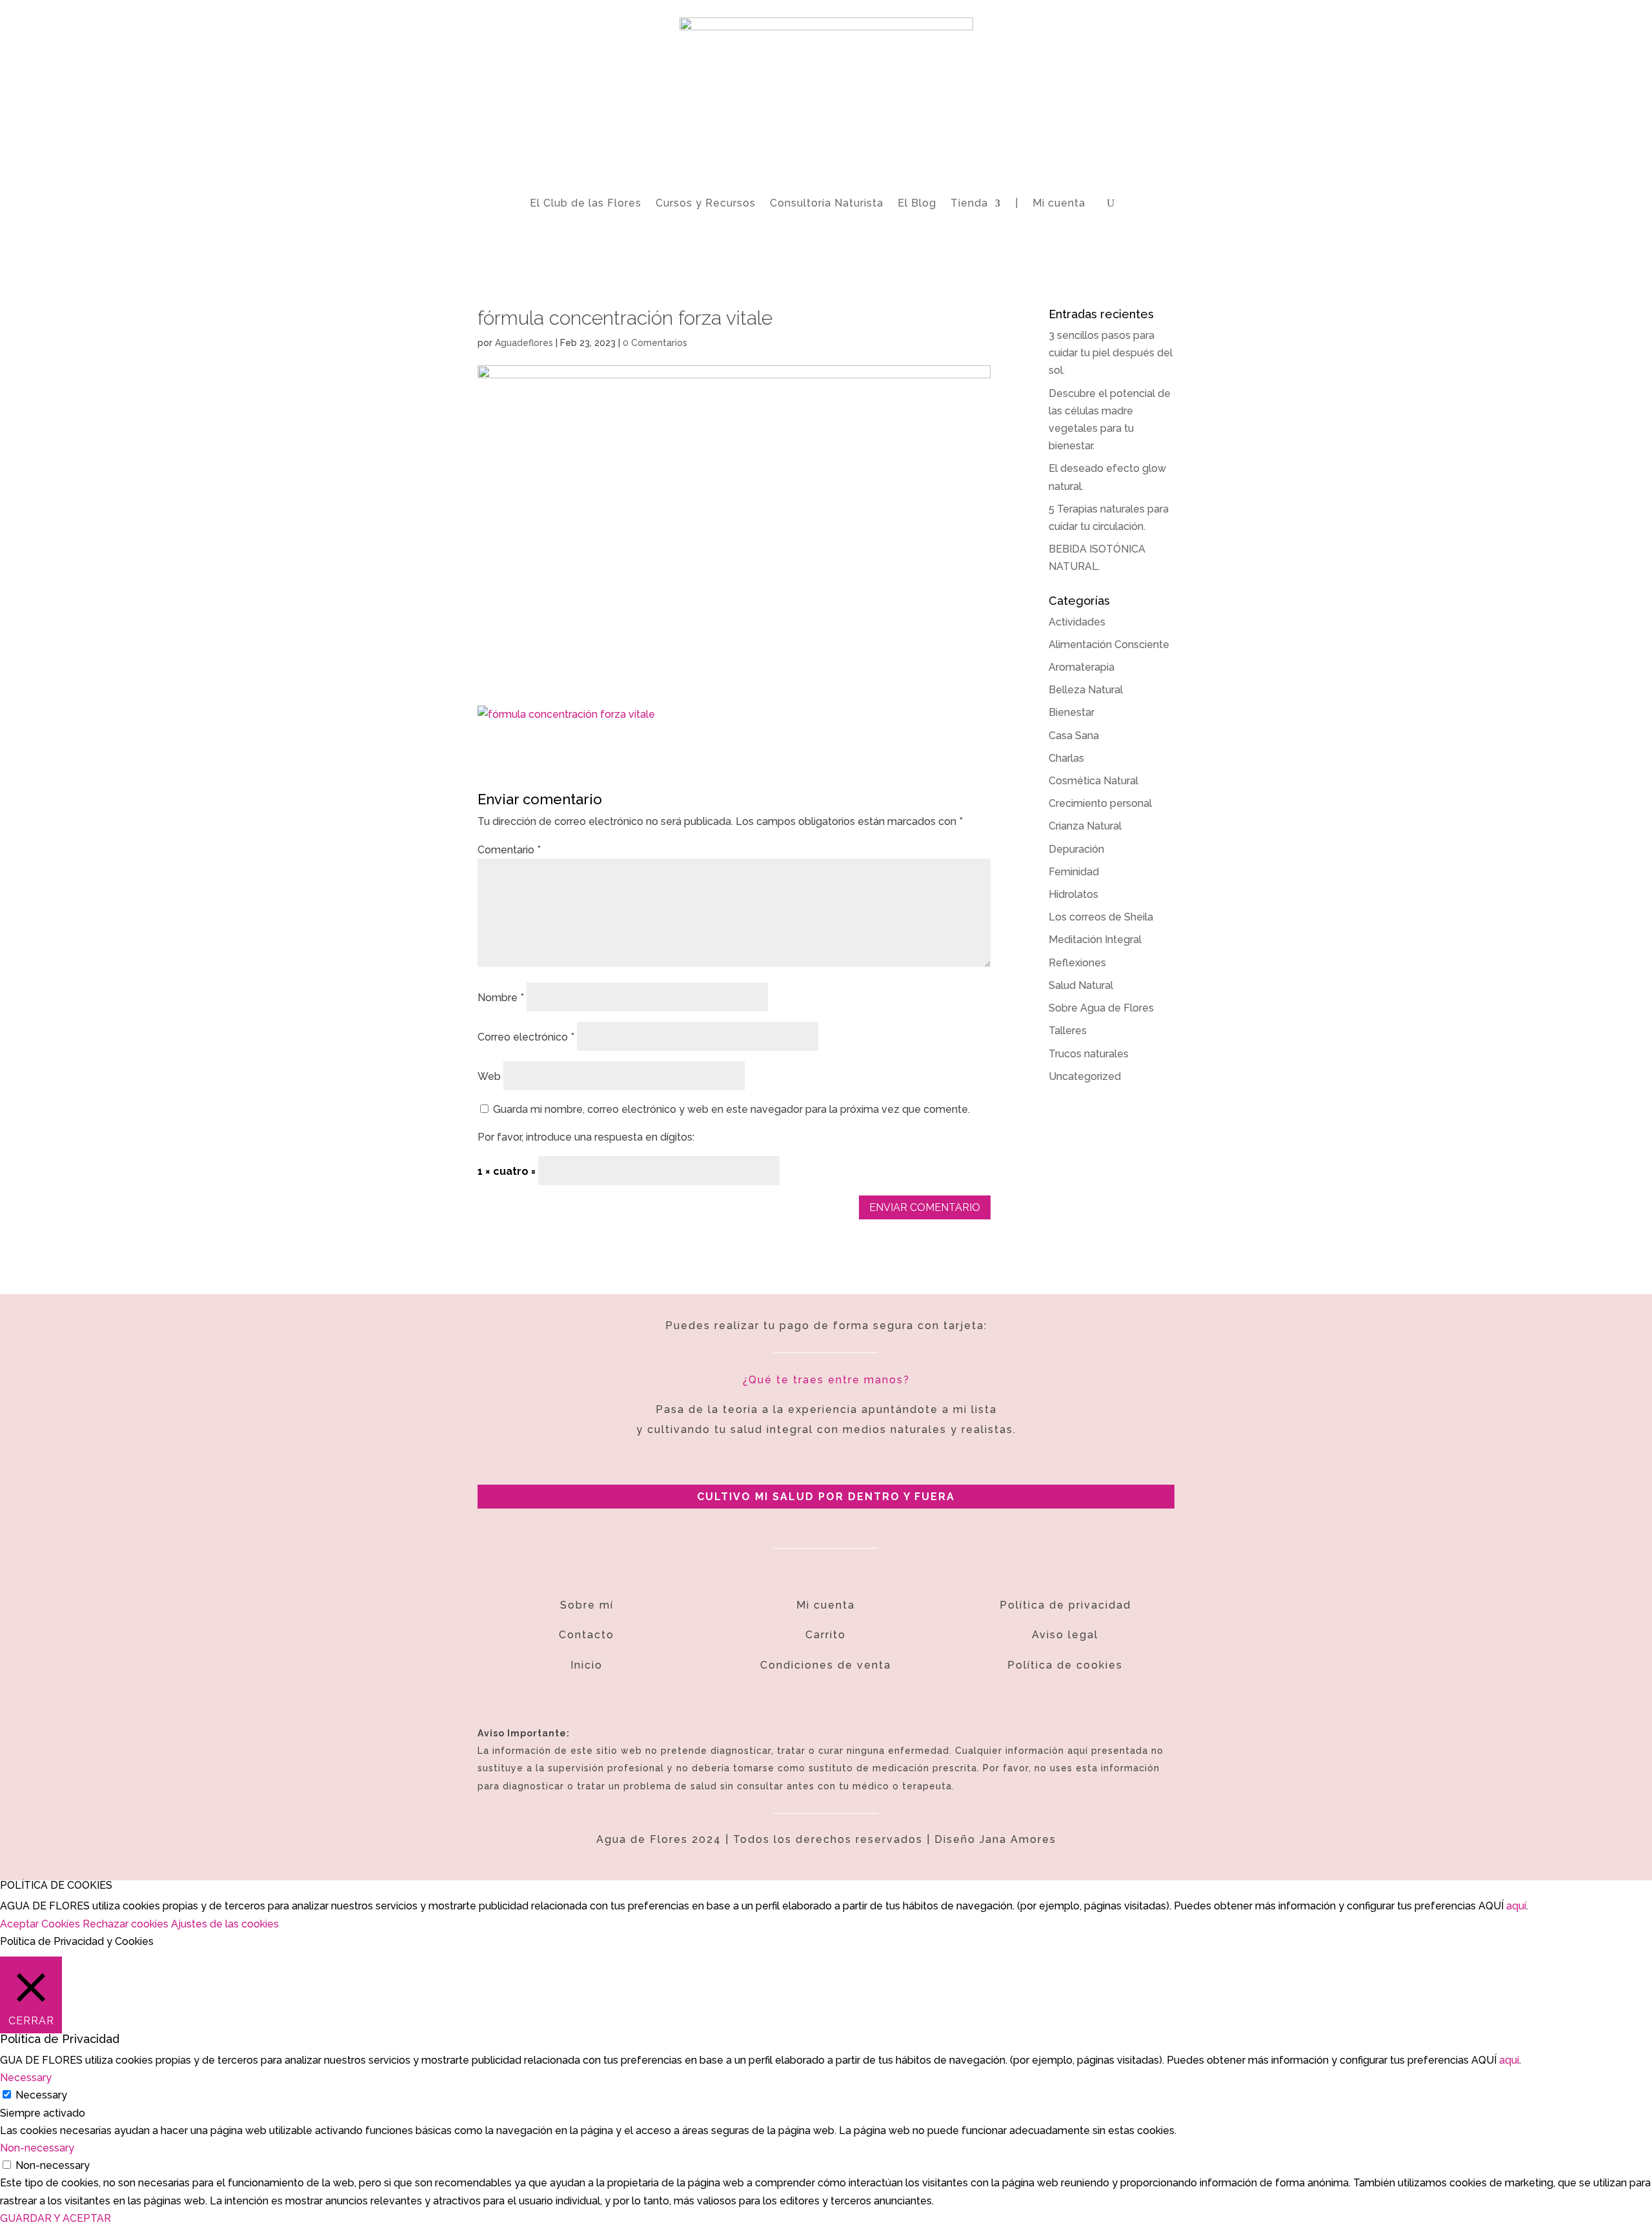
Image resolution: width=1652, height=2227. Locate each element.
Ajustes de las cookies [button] (225, 1924)
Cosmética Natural (1093, 781)
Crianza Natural (1085, 826)
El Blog (917, 203)
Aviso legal (1065, 1635)
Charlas (1066, 758)
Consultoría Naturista (827, 203)
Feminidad (1074, 872)
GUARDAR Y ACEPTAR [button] (55, 2218)
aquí (1516, 1906)
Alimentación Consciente (1109, 645)
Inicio (587, 1665)
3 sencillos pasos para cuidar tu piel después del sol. (1111, 353)
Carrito (826, 1635)
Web (489, 1076)
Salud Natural (1081, 985)
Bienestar (1072, 712)
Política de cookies (1065, 1665)
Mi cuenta (1059, 203)
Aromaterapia (1082, 667)
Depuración (1076, 849)
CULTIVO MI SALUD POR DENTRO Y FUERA (826, 1497)
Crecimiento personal (1100, 803)
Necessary (41, 2095)
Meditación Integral (1095, 940)
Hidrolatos (1073, 894)
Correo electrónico (526, 1037)
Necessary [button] (26, 2078)
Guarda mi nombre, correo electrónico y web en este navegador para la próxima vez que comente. (731, 1109)
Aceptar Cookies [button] (40, 1924)
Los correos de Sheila (1101, 917)
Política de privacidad (1065, 1605)
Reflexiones (1077, 963)
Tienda (969, 203)
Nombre (501, 998)
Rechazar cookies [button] (126, 1924)
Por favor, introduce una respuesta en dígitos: (586, 1137)
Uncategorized (1085, 1076)
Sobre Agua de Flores (1101, 1008)
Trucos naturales (1089, 1054)
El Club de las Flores (586, 203)
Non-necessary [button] (37, 2148)
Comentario (509, 850)
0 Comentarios (655, 343)
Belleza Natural (1086, 690)
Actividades (1077, 622)
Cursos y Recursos (706, 203)
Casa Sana (1074, 736)
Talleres (1068, 1031)
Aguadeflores (524, 343)
